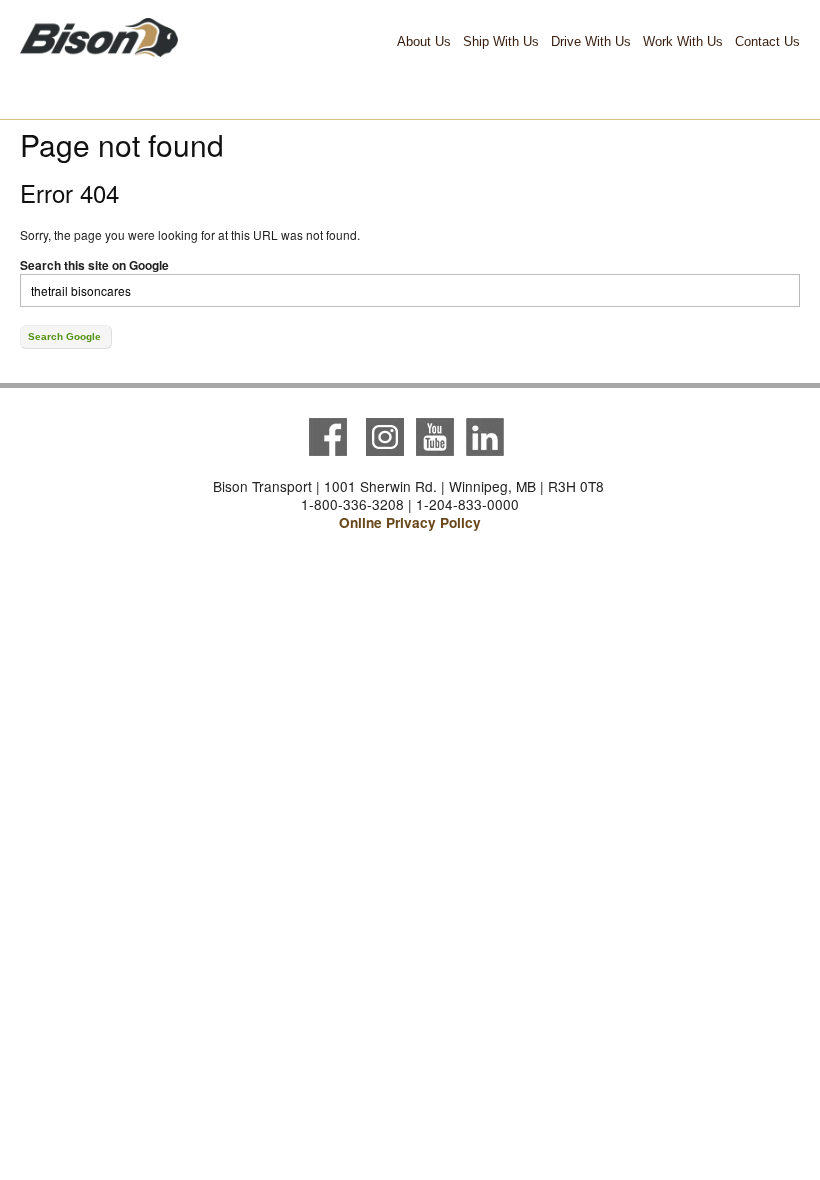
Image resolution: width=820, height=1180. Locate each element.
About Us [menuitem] (424, 41)
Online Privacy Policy (410, 522)
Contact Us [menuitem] (767, 41)
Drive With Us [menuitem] (591, 41)
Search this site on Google (94, 265)
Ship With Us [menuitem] (501, 41)
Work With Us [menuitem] (683, 41)
